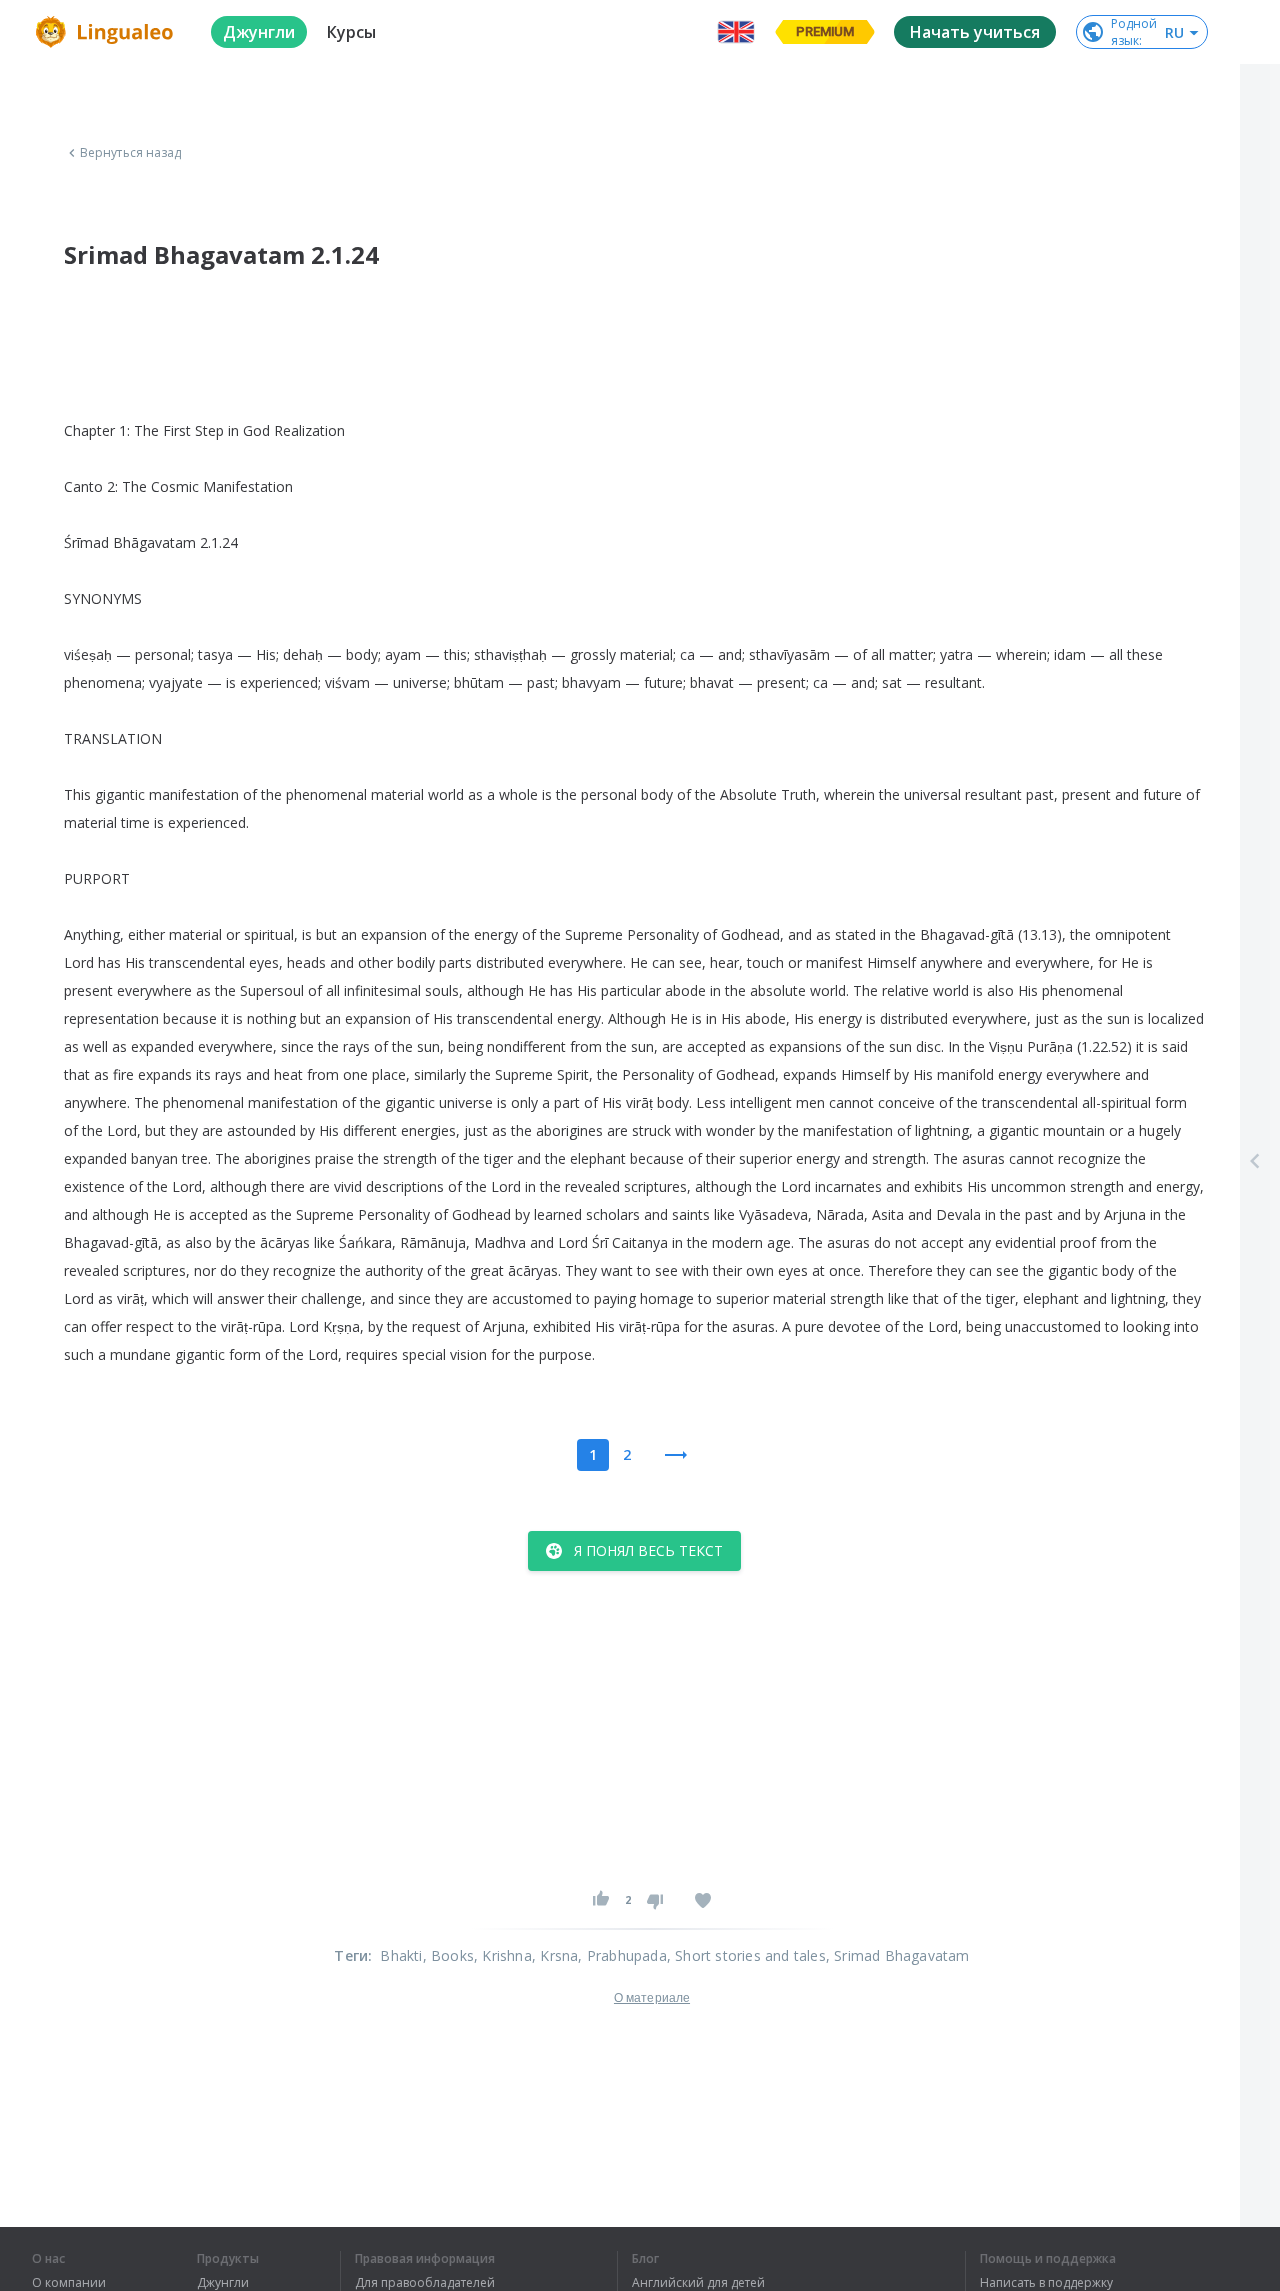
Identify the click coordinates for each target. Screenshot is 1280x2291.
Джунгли (223, 2283)
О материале (652, 1998)
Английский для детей (698, 2283)
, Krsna (555, 1955)
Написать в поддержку (1046, 2283)
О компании (69, 2283)
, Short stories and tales (746, 1955)
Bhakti (401, 1955)
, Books (448, 1955)
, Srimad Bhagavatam (898, 1955)
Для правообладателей (425, 2283)
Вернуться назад (131, 153)
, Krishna (503, 1955)
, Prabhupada (622, 1955)
